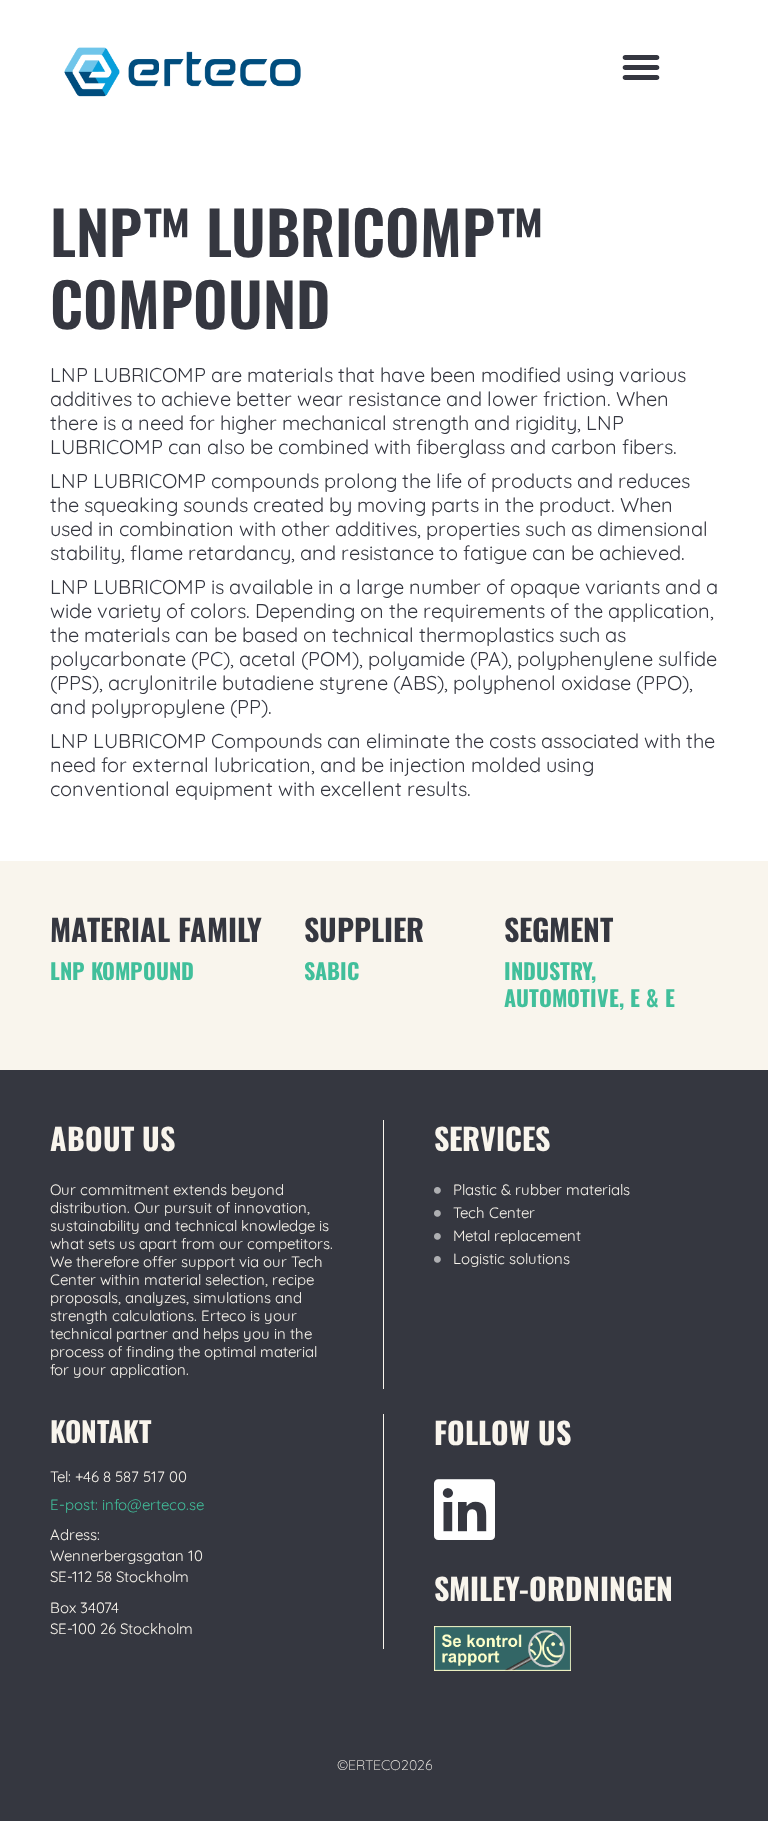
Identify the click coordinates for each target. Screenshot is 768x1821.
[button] (641, 67)
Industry (547, 970)
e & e (652, 997)
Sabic (331, 970)
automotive (561, 997)
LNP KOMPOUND (122, 970)
